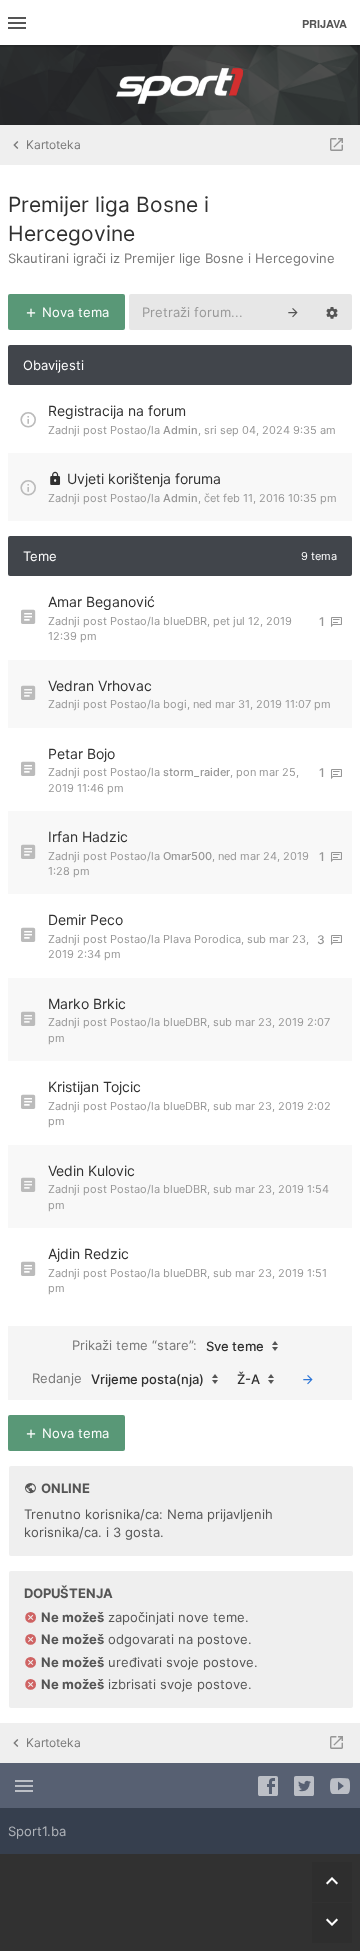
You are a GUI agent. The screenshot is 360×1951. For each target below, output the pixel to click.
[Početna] (180, 85)
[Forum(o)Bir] (336, 145)
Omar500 (187, 856)
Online (65, 1488)
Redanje (118, 1378)
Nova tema (73, 312)
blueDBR (185, 621)
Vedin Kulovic (91, 1170)
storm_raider (196, 772)
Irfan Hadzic (88, 836)
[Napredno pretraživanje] (332, 312)
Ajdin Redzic (88, 1253)
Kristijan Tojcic (94, 1086)
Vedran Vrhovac (100, 685)
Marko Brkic (87, 1003)
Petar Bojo (81, 753)
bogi (175, 704)
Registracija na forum (117, 410)
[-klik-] (308, 1379)
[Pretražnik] (293, 312)
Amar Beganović (101, 601)
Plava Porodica (202, 939)
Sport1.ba (37, 1831)
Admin (180, 430)
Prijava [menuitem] (324, 23)
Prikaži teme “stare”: (168, 1345)
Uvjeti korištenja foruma (144, 478)
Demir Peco (85, 919)
